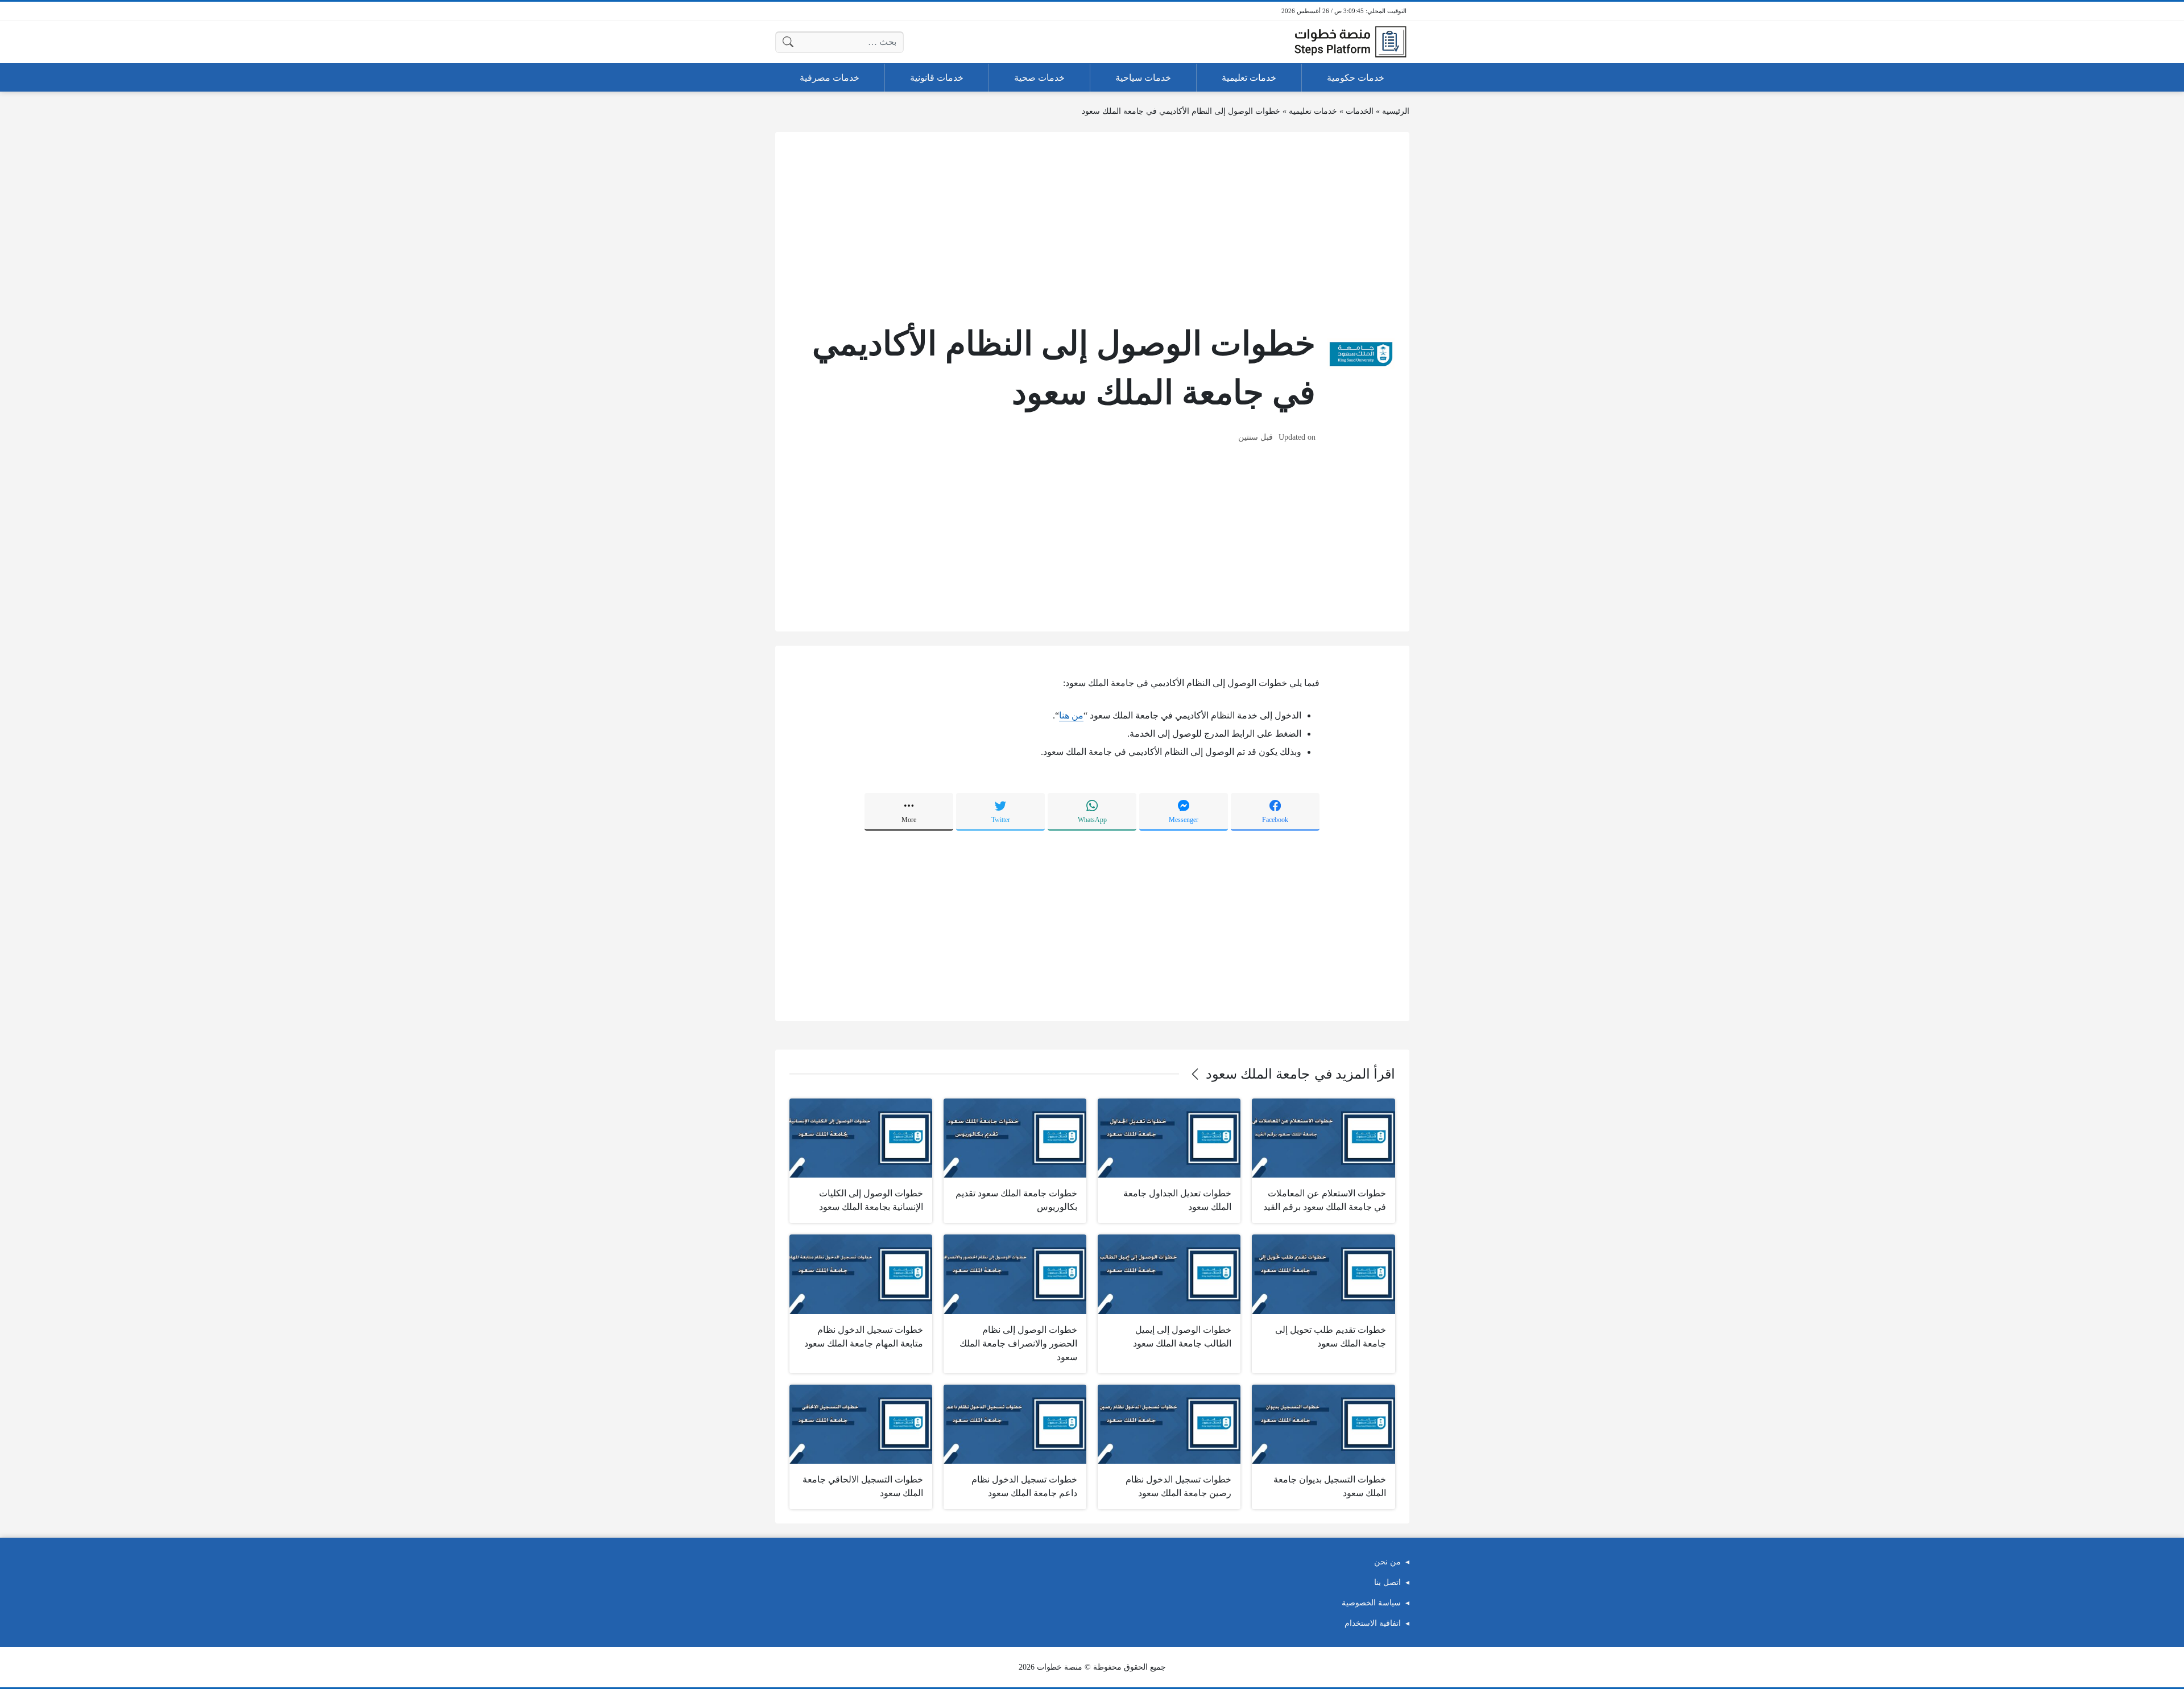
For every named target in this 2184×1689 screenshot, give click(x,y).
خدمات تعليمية (1313, 111)
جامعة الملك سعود (1258, 1074)
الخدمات (1360, 111)
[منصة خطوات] (1350, 42)
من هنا (1071, 715)
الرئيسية (1396, 111)
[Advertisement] (1092, 226)
